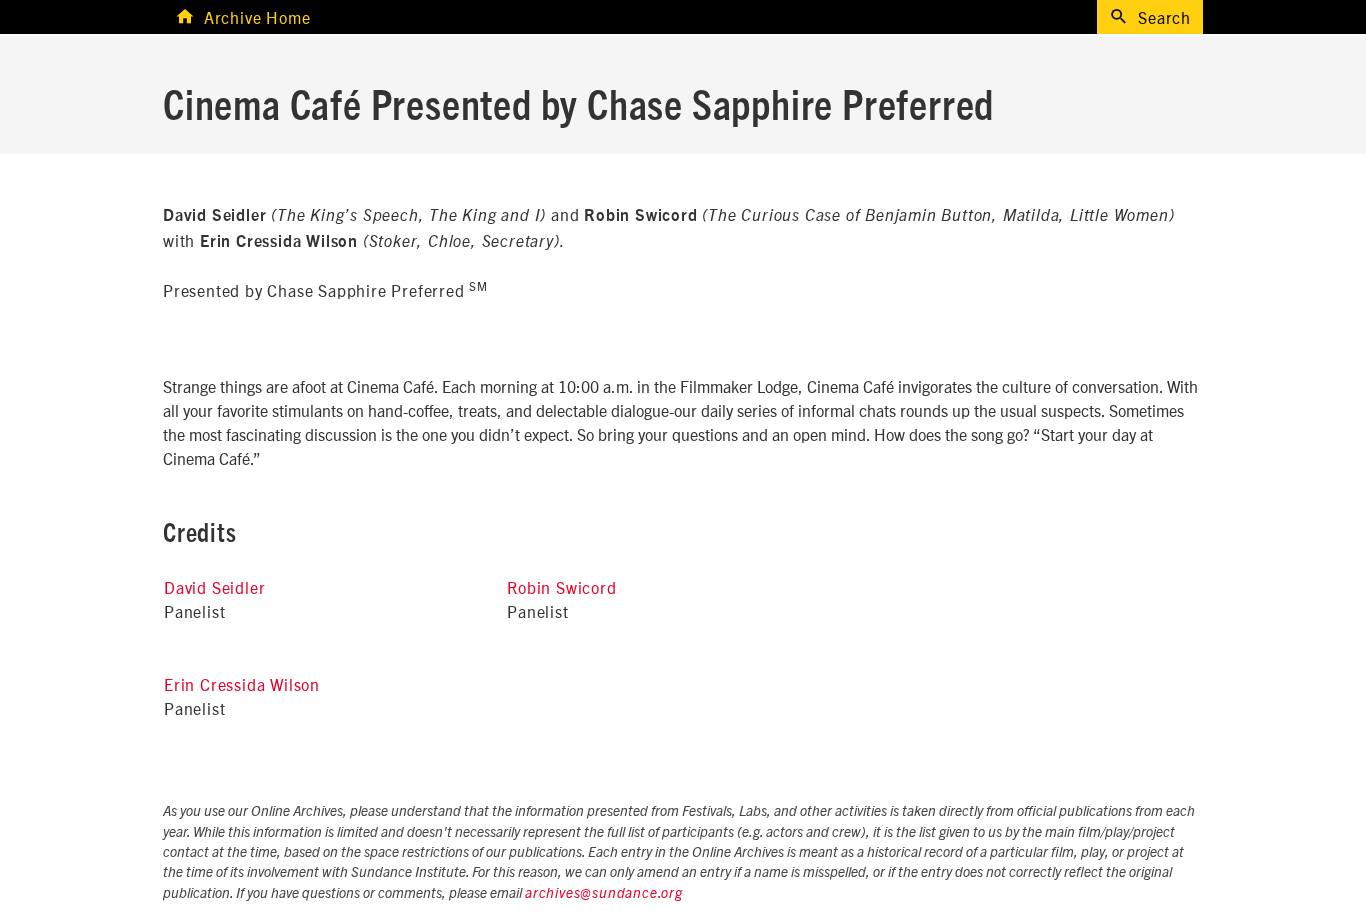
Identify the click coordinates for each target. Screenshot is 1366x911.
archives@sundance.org (604, 894)
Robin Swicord (561, 587)
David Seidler (214, 587)
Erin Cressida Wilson (242, 684)
